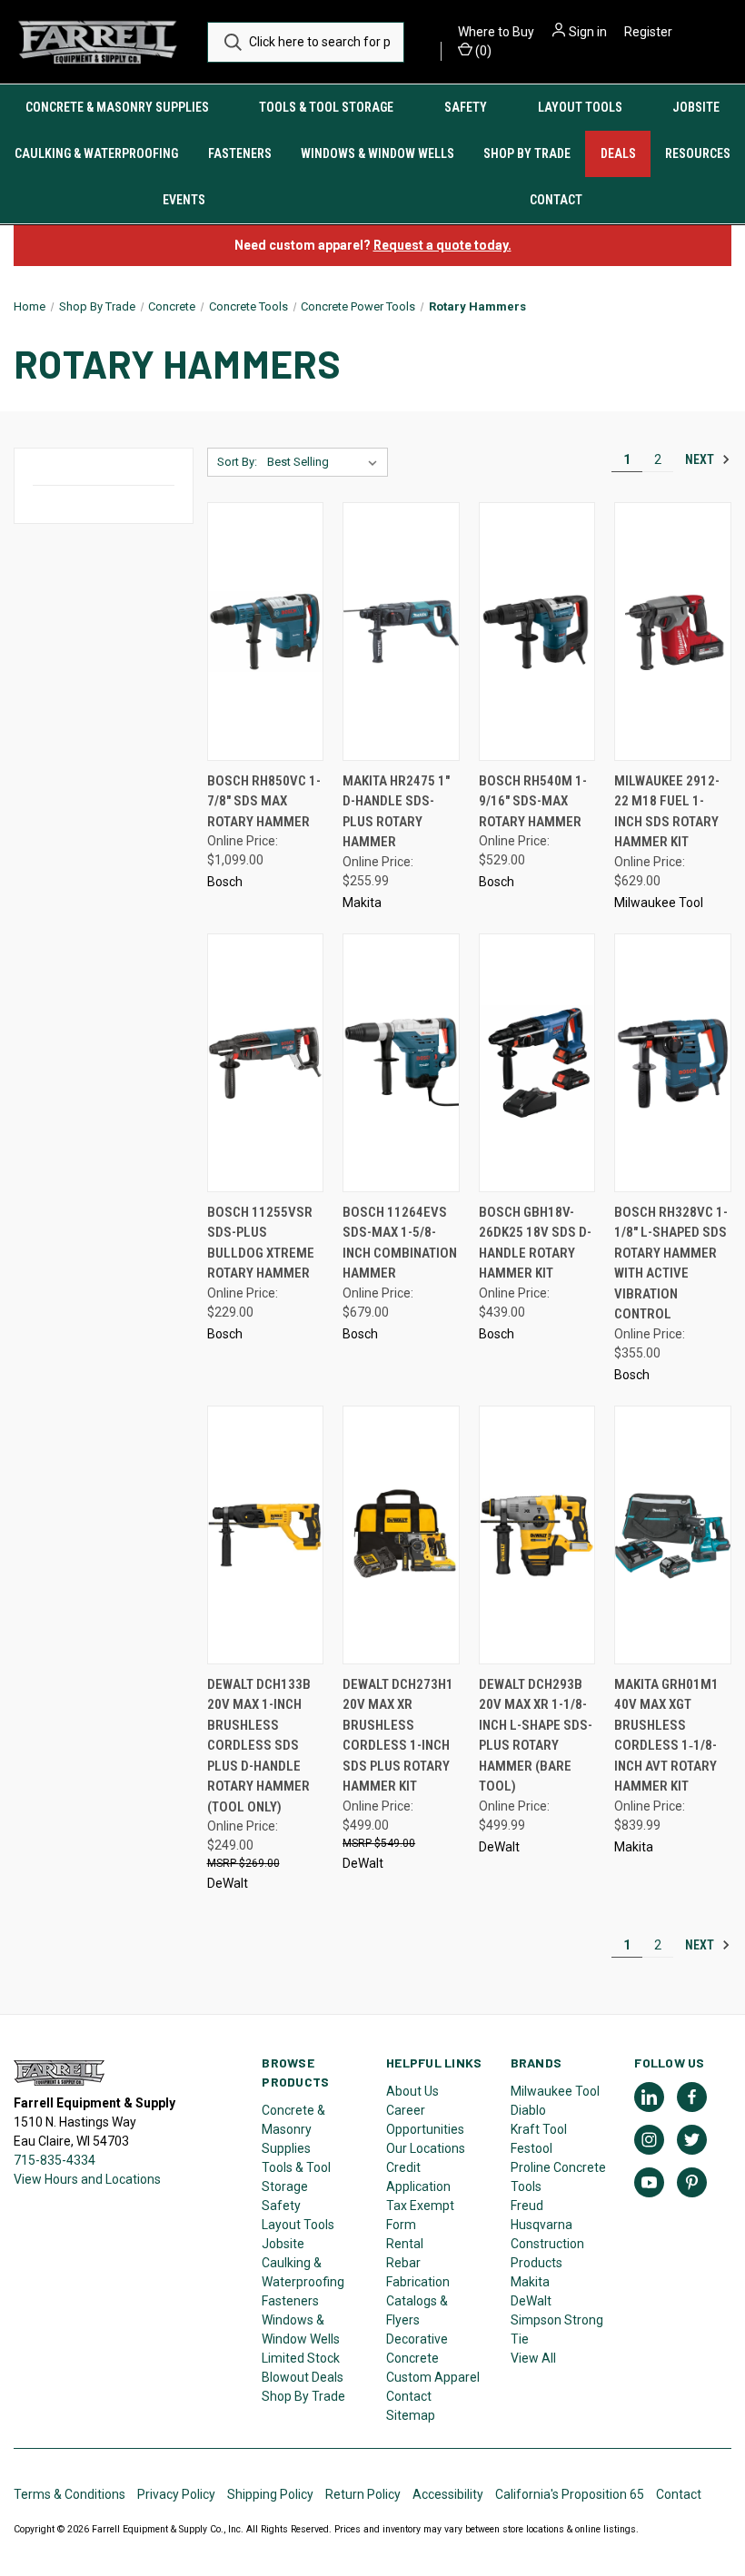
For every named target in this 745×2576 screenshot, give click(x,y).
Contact (409, 2396)
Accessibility (448, 2494)
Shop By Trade (527, 153)
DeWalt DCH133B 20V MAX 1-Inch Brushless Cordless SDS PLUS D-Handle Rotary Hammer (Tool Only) (259, 1746)
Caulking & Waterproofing (96, 153)
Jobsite (696, 107)
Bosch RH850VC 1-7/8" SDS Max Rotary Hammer (264, 801)
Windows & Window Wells (377, 153)
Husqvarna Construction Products (547, 2244)
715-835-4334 (55, 2160)
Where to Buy (496, 32)
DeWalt (531, 2301)
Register (648, 32)
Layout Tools (580, 107)
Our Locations (426, 2148)
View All (533, 2358)
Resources (698, 153)
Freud (527, 2206)
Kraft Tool (539, 2129)
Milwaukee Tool (555, 2091)
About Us (412, 2091)
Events (184, 200)
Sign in (588, 32)
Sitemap (411, 2415)
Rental (405, 2244)
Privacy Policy (176, 2494)
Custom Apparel (433, 2377)
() (482, 51)
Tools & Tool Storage (326, 107)
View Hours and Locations (87, 2179)
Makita (530, 2282)
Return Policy (363, 2494)
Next (701, 459)
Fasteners (240, 153)
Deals (618, 153)
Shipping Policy (270, 2494)
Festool (531, 2148)
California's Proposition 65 (570, 2494)
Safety (466, 107)
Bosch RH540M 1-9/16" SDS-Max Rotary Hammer (533, 801)
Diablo (528, 2110)
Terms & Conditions (70, 2494)
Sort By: (237, 462)
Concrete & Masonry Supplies (117, 107)
